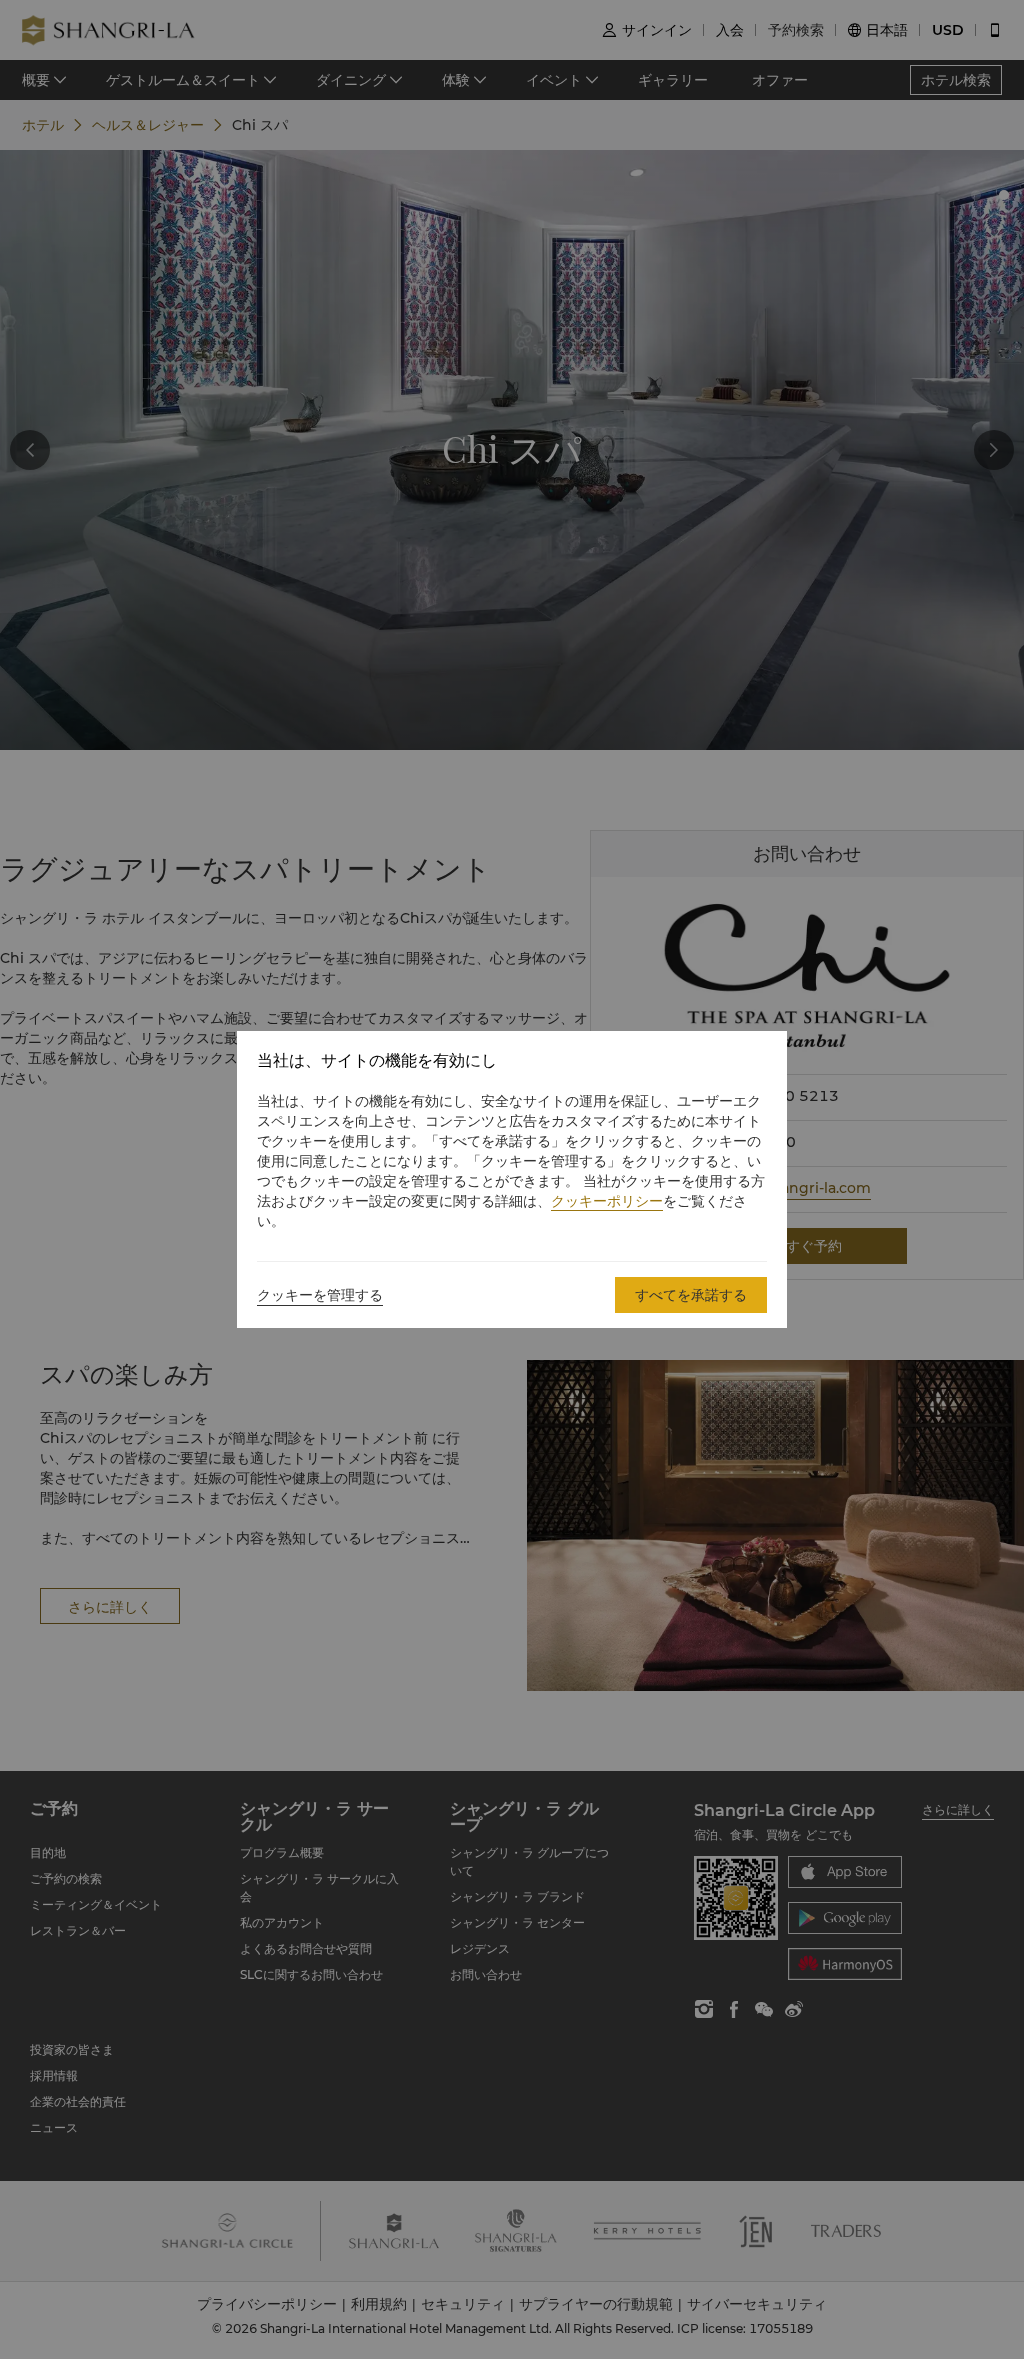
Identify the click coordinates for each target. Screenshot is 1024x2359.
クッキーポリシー (607, 1201)
